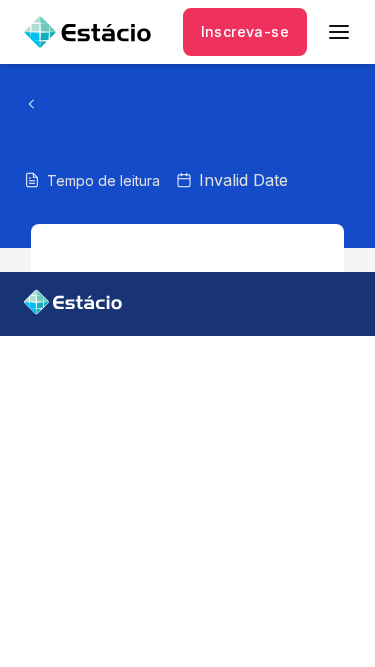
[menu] (339, 32)
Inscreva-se (245, 31)
